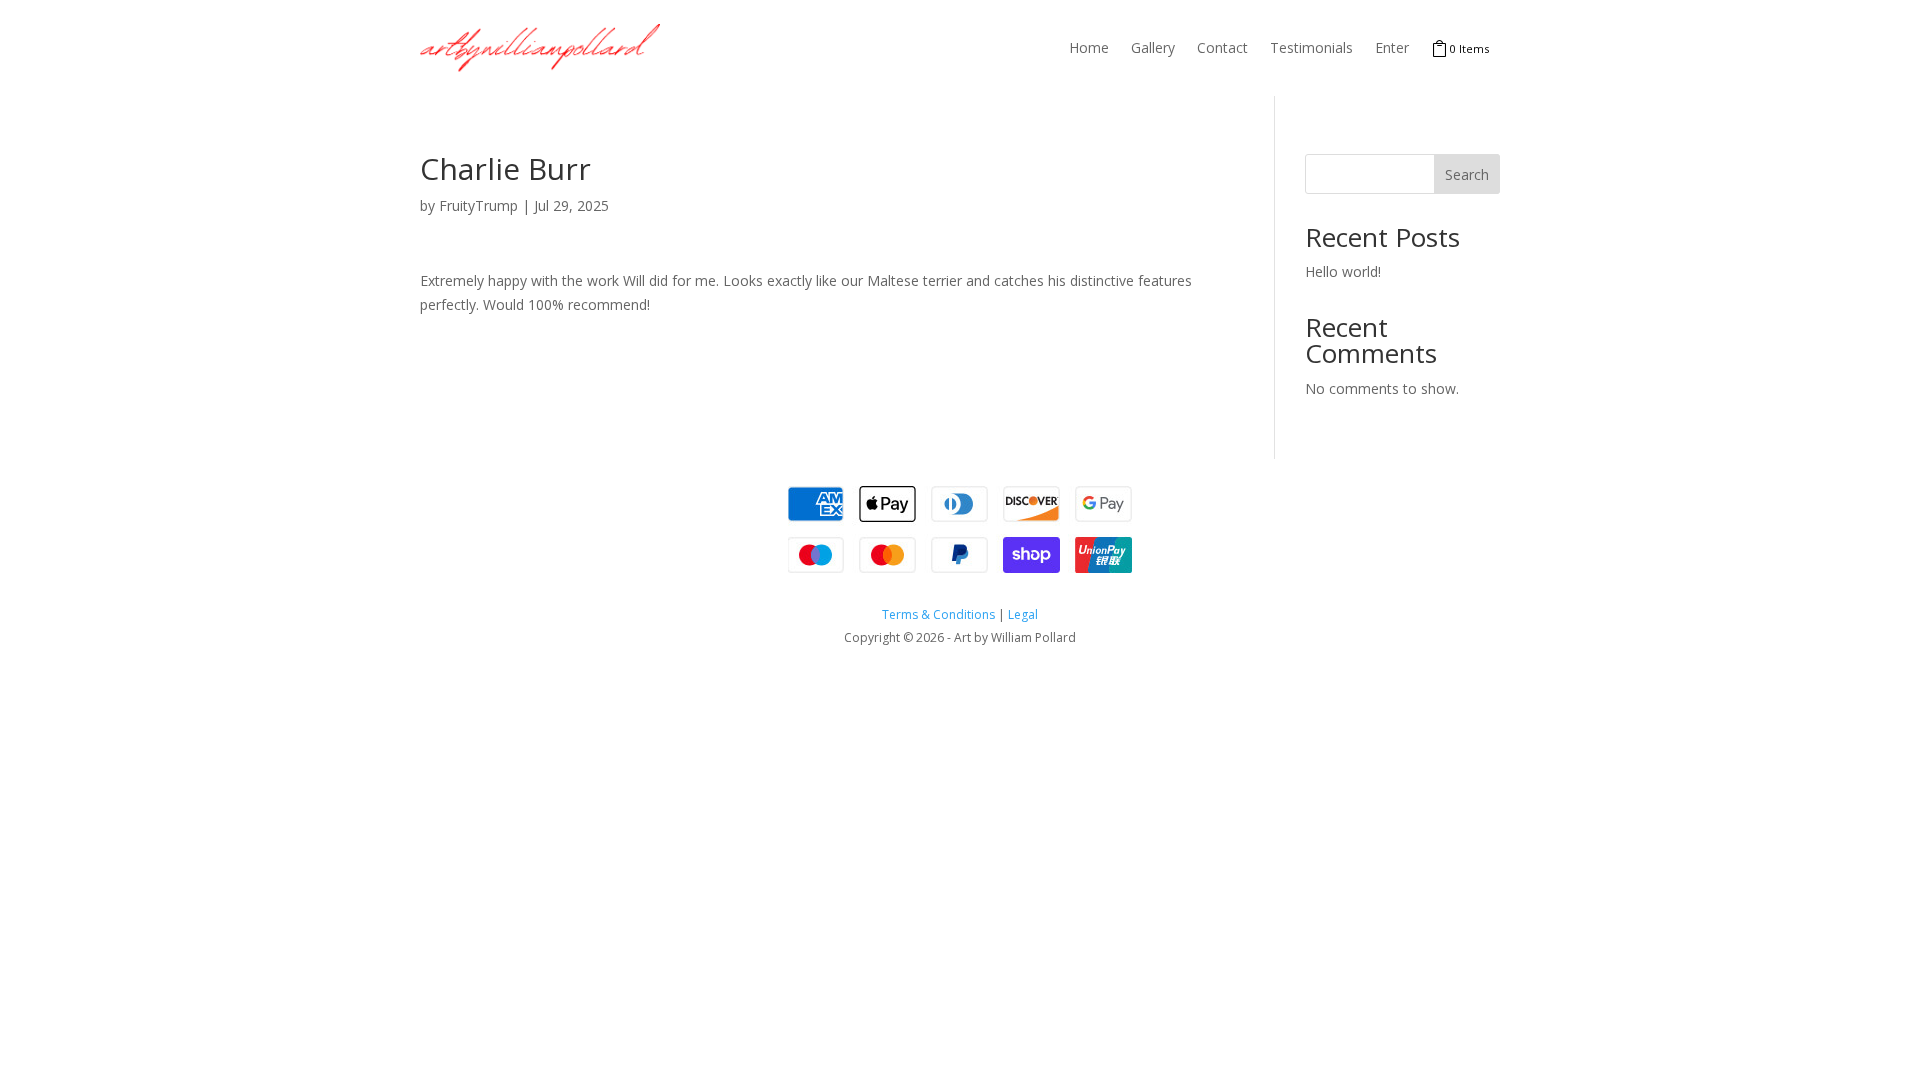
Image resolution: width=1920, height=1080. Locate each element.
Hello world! (1343, 271)
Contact (1222, 47)
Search (1467, 174)
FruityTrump (478, 205)
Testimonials (1311, 47)
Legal (1023, 614)
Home (1089, 47)
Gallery (1153, 47)
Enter (1392, 47)
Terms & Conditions (938, 614)
